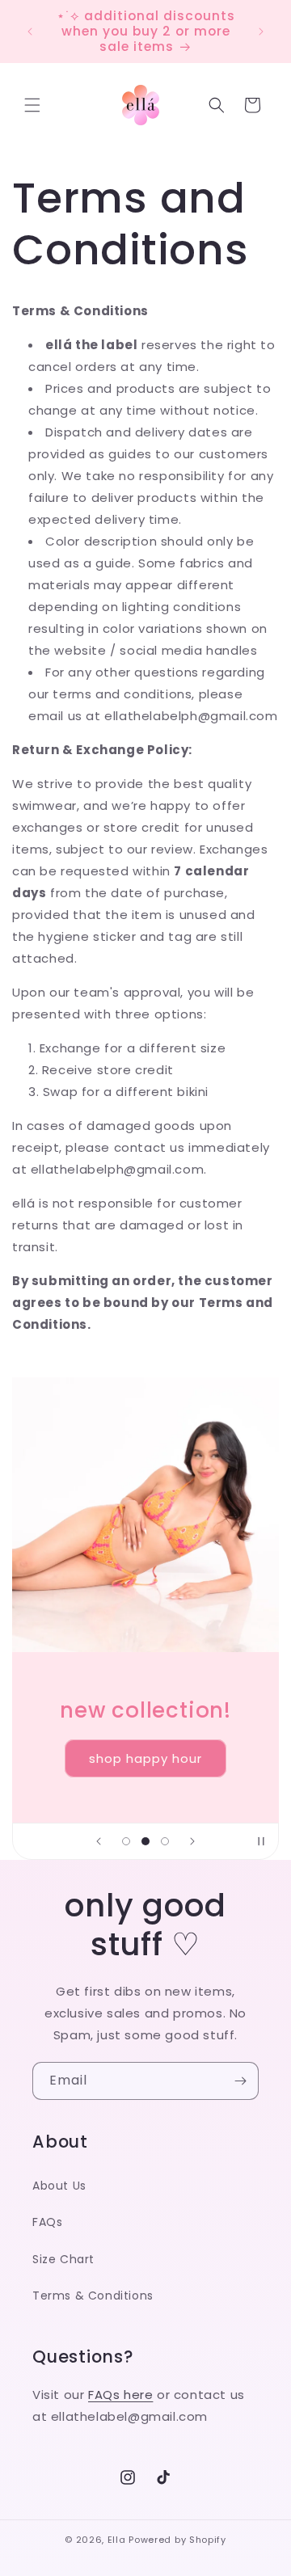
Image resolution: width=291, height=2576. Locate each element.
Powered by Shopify (177, 2540)
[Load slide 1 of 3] (126, 1841)
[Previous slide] (99, 1841)
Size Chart (63, 2259)
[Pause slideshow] (261, 1841)
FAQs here (120, 2395)
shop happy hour (145, 1758)
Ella (117, 2540)
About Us (59, 2186)
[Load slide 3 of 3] (165, 1841)
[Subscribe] (240, 2081)
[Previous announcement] (30, 32)
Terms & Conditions (93, 2296)
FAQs (47, 2222)
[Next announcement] (261, 32)
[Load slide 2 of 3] (145, 1841)
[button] (32, 105)
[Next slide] (192, 1841)
